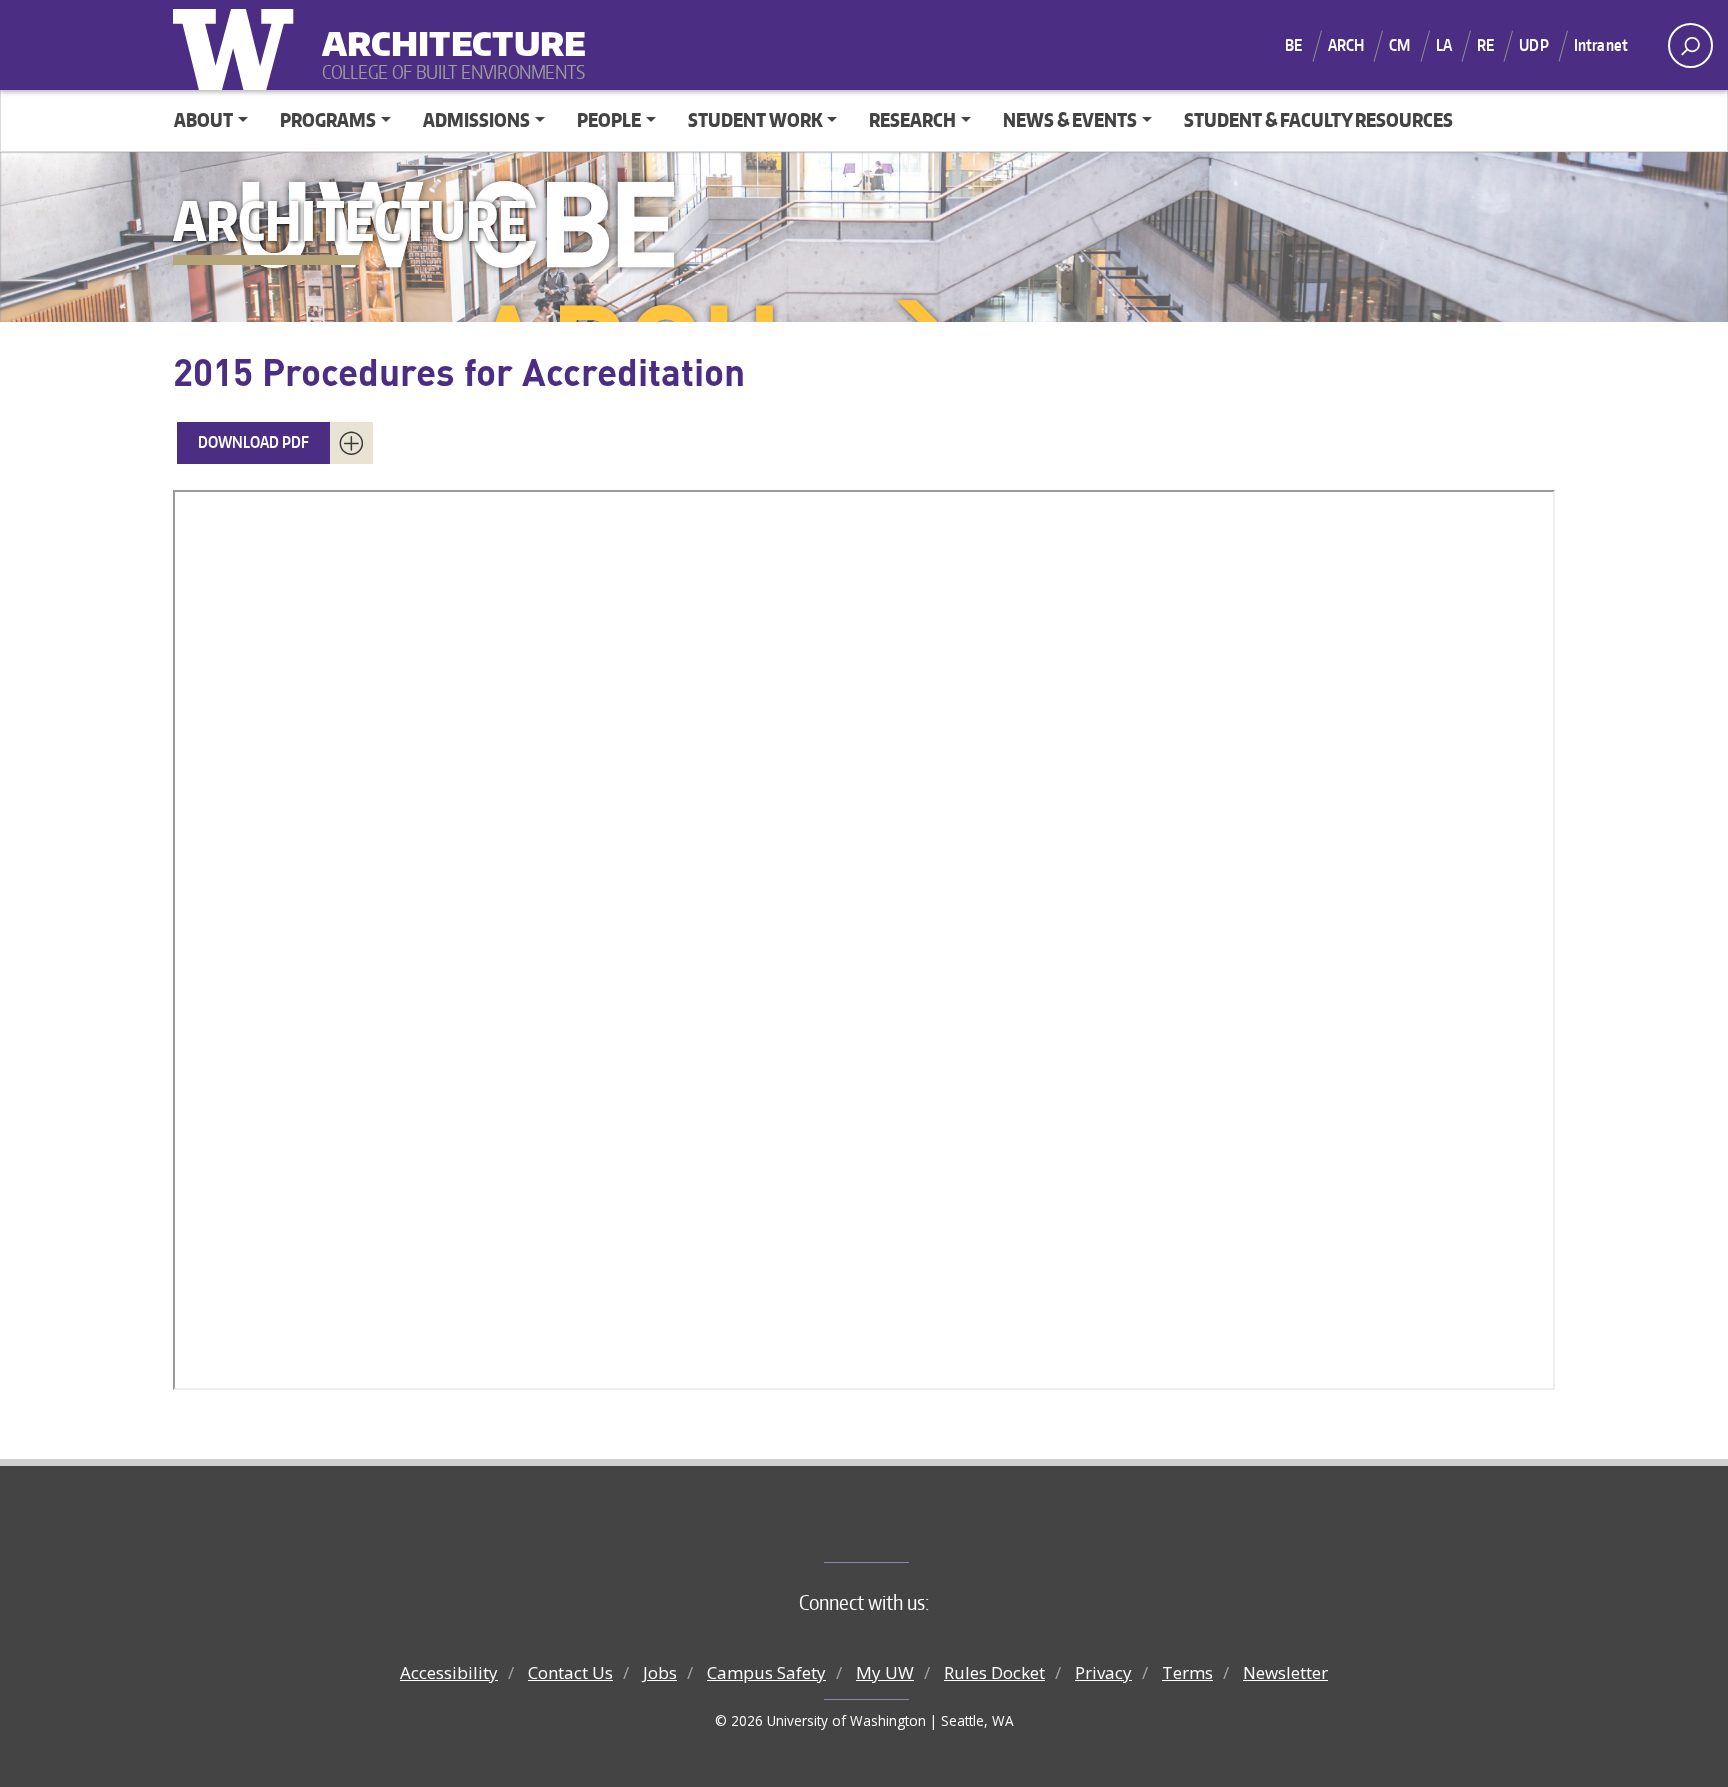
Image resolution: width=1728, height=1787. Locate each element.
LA (1444, 45)
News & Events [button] (1070, 119)
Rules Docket (994, 1672)
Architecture (446, 30)
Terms (1187, 1672)
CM (1399, 45)
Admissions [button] (476, 119)
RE (1485, 45)
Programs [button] (328, 119)
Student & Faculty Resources (1318, 119)
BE (1293, 45)
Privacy (1103, 1672)
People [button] (609, 119)
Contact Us (570, 1672)
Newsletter (1285, 1672)
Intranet (1601, 45)
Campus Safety (766, 1672)
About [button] (203, 119)
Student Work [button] (755, 119)
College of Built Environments (904, 1529)
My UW (885, 1672)
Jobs (660, 1672)
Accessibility (449, 1672)
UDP (1533, 45)
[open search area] (1690, 45)
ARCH (1346, 45)
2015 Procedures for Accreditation (459, 371)
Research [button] (912, 119)
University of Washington (238, 45)
